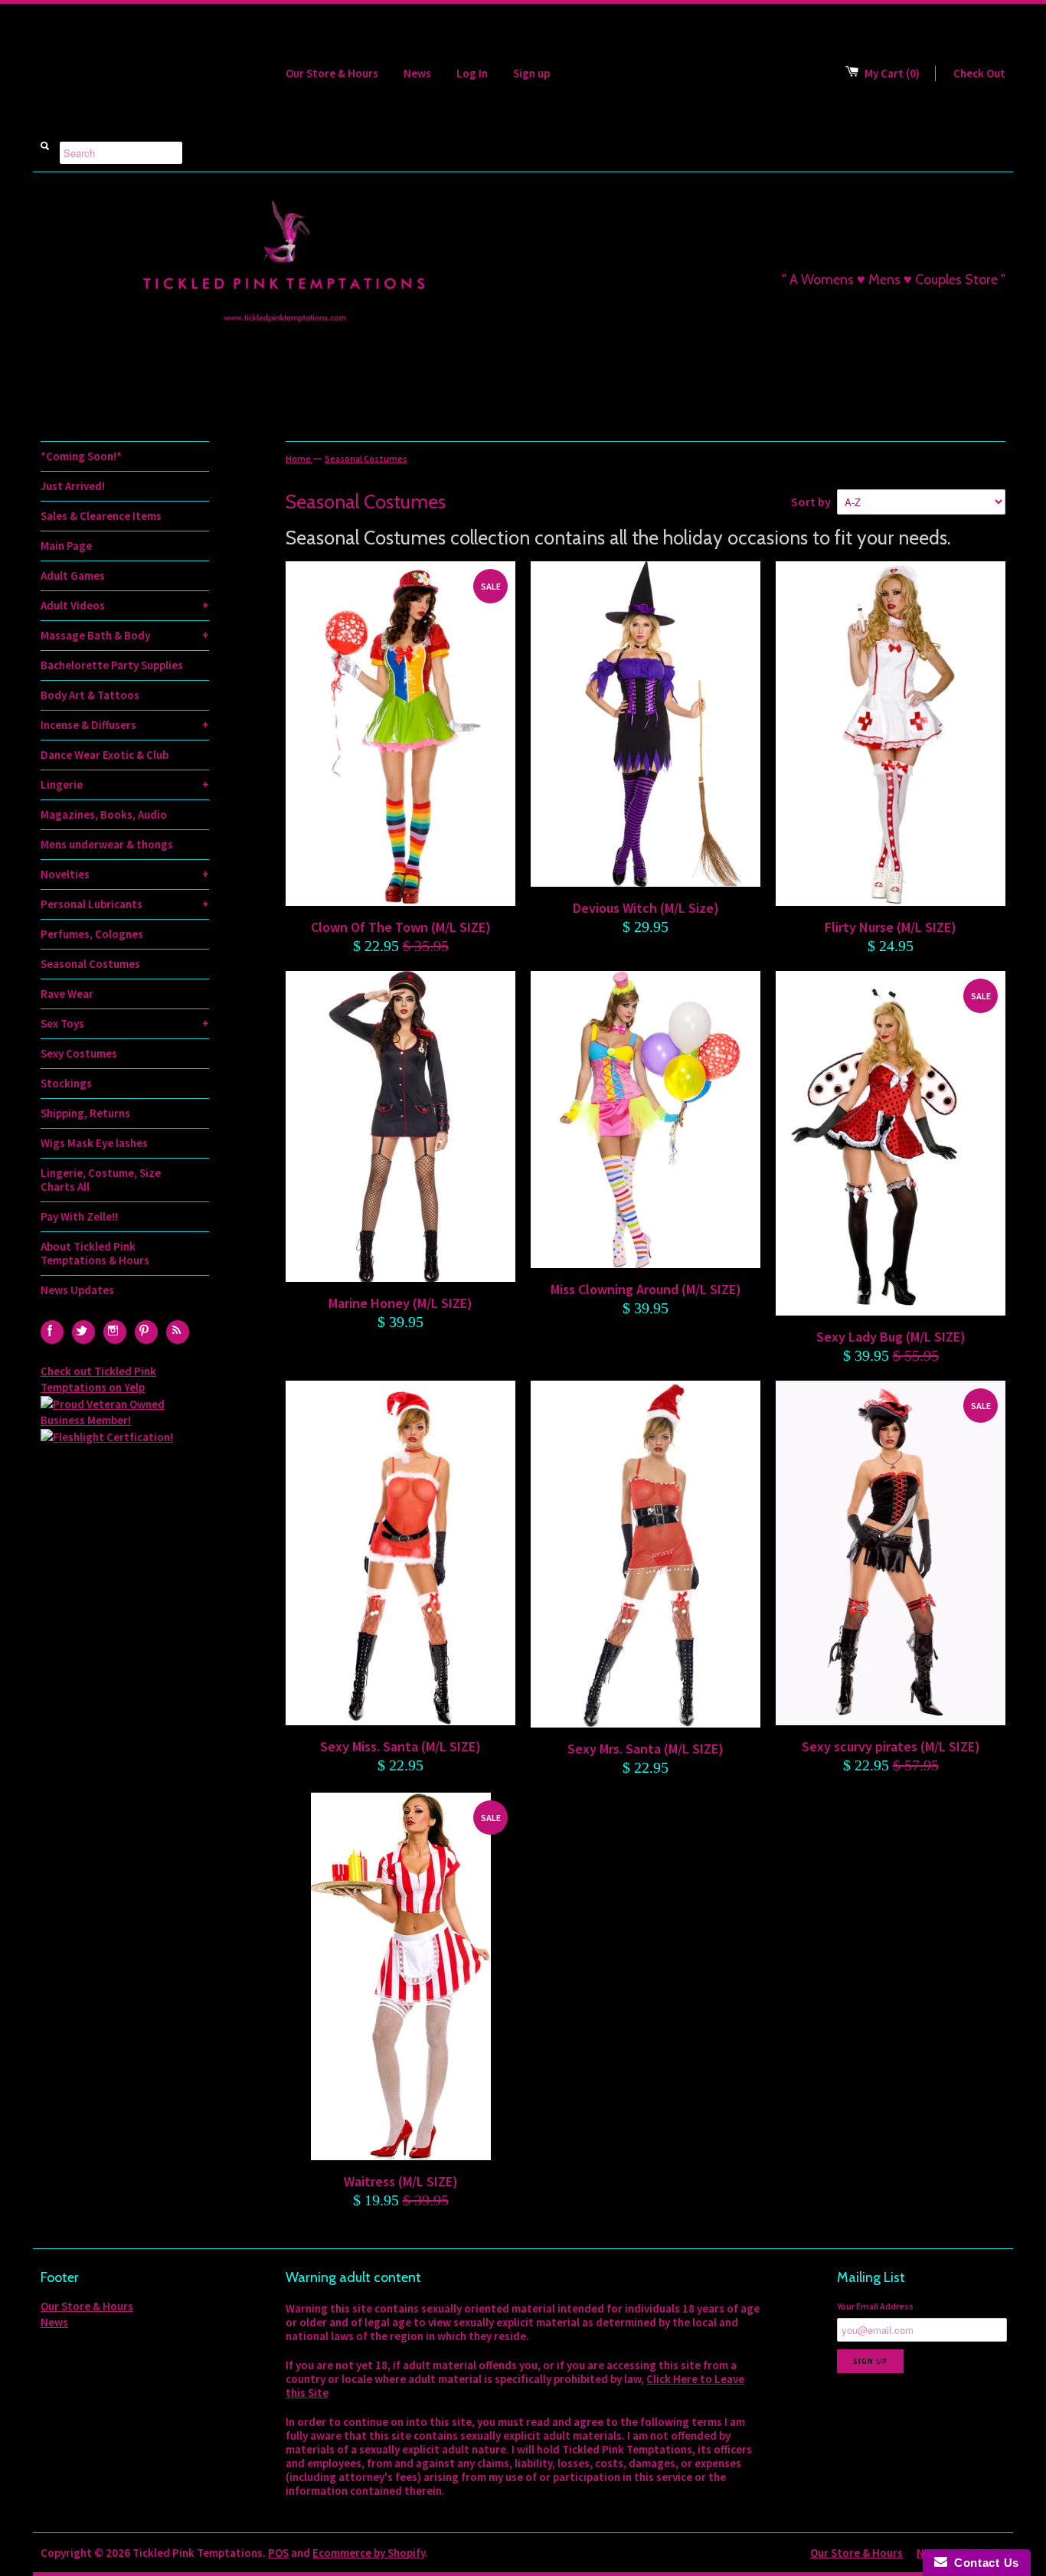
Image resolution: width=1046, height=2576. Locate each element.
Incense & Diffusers (125, 725)
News (417, 73)
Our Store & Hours (332, 73)
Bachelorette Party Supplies (112, 665)
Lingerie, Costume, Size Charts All (101, 1180)
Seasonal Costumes (90, 964)
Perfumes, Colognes (92, 934)
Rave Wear (67, 994)
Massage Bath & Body (125, 635)
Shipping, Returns (85, 1113)
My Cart (892, 73)
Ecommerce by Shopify (369, 2553)
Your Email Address (875, 2306)
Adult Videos (125, 605)
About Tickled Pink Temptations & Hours (95, 1253)
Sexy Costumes (79, 1053)
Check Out (979, 73)
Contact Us (983, 2563)
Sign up (531, 73)
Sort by (811, 502)
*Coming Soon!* (81, 456)
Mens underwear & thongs (107, 844)
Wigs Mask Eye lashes (94, 1143)
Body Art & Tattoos (90, 695)
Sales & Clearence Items (101, 516)
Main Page (66, 546)
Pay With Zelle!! (79, 1216)
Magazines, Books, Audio (104, 814)
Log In (472, 73)
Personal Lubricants (125, 904)
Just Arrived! (73, 486)
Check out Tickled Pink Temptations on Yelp (98, 1379)
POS (278, 2553)
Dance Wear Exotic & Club (105, 755)
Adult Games (73, 575)
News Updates (77, 1290)
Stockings (66, 1083)
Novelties (125, 874)
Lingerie (125, 785)
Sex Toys (125, 1023)
